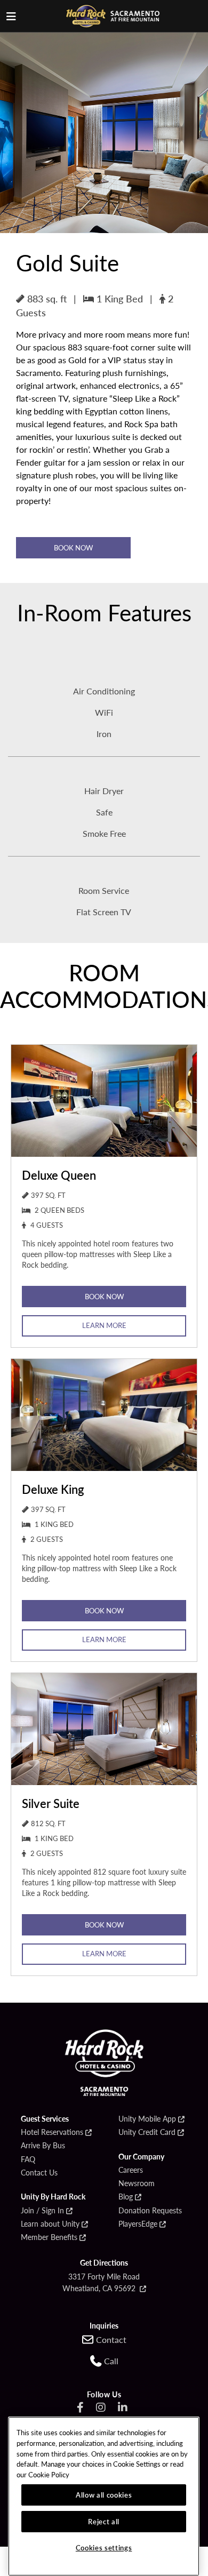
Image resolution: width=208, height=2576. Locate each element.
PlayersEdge (138, 2224)
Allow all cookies (104, 2495)
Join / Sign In (42, 2211)
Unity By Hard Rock (53, 2197)
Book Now (73, 547)
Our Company (141, 2157)
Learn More (104, 1325)
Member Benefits (49, 2237)
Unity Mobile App (147, 2119)
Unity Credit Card (147, 2132)
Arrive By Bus (43, 2146)
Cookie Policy (49, 2474)
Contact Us (39, 2173)
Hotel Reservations (52, 2132)
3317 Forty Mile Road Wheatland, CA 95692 (101, 2282)
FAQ (28, 2159)
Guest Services (45, 2119)
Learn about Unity (50, 2224)
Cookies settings (104, 2547)
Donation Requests (150, 2211)
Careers (131, 2170)
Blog (126, 2197)
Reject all (104, 2521)
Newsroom (137, 2183)
